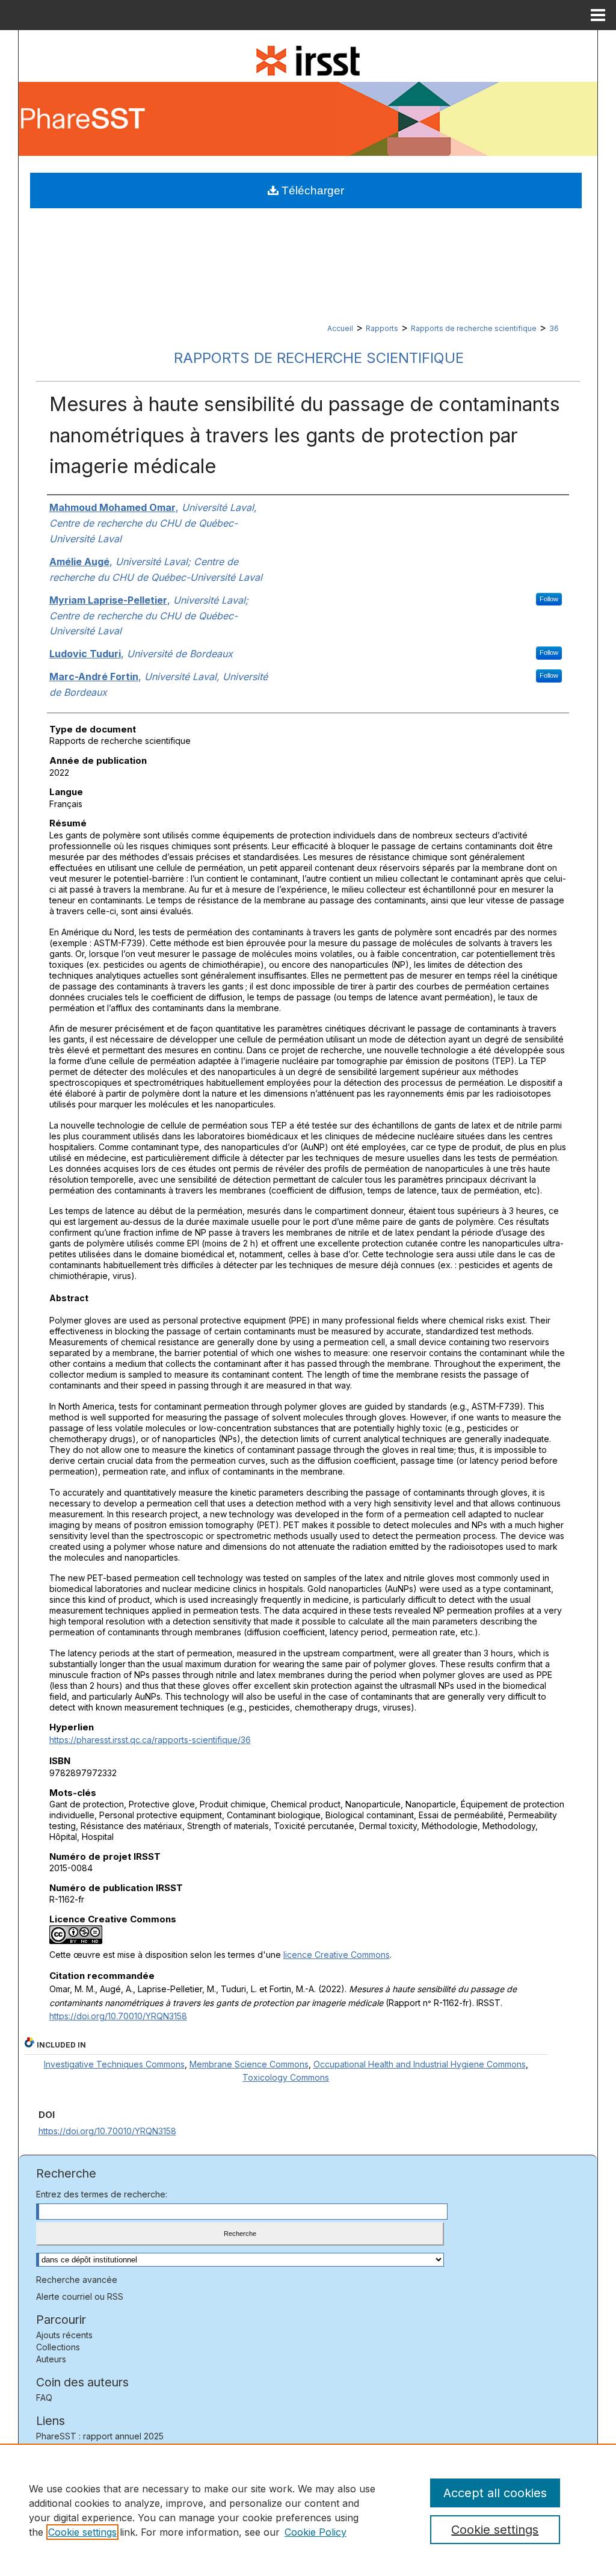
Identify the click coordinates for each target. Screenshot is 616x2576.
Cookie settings (82, 2532)
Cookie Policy (316, 2532)
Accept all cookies (495, 2493)
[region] (308, 2510)
